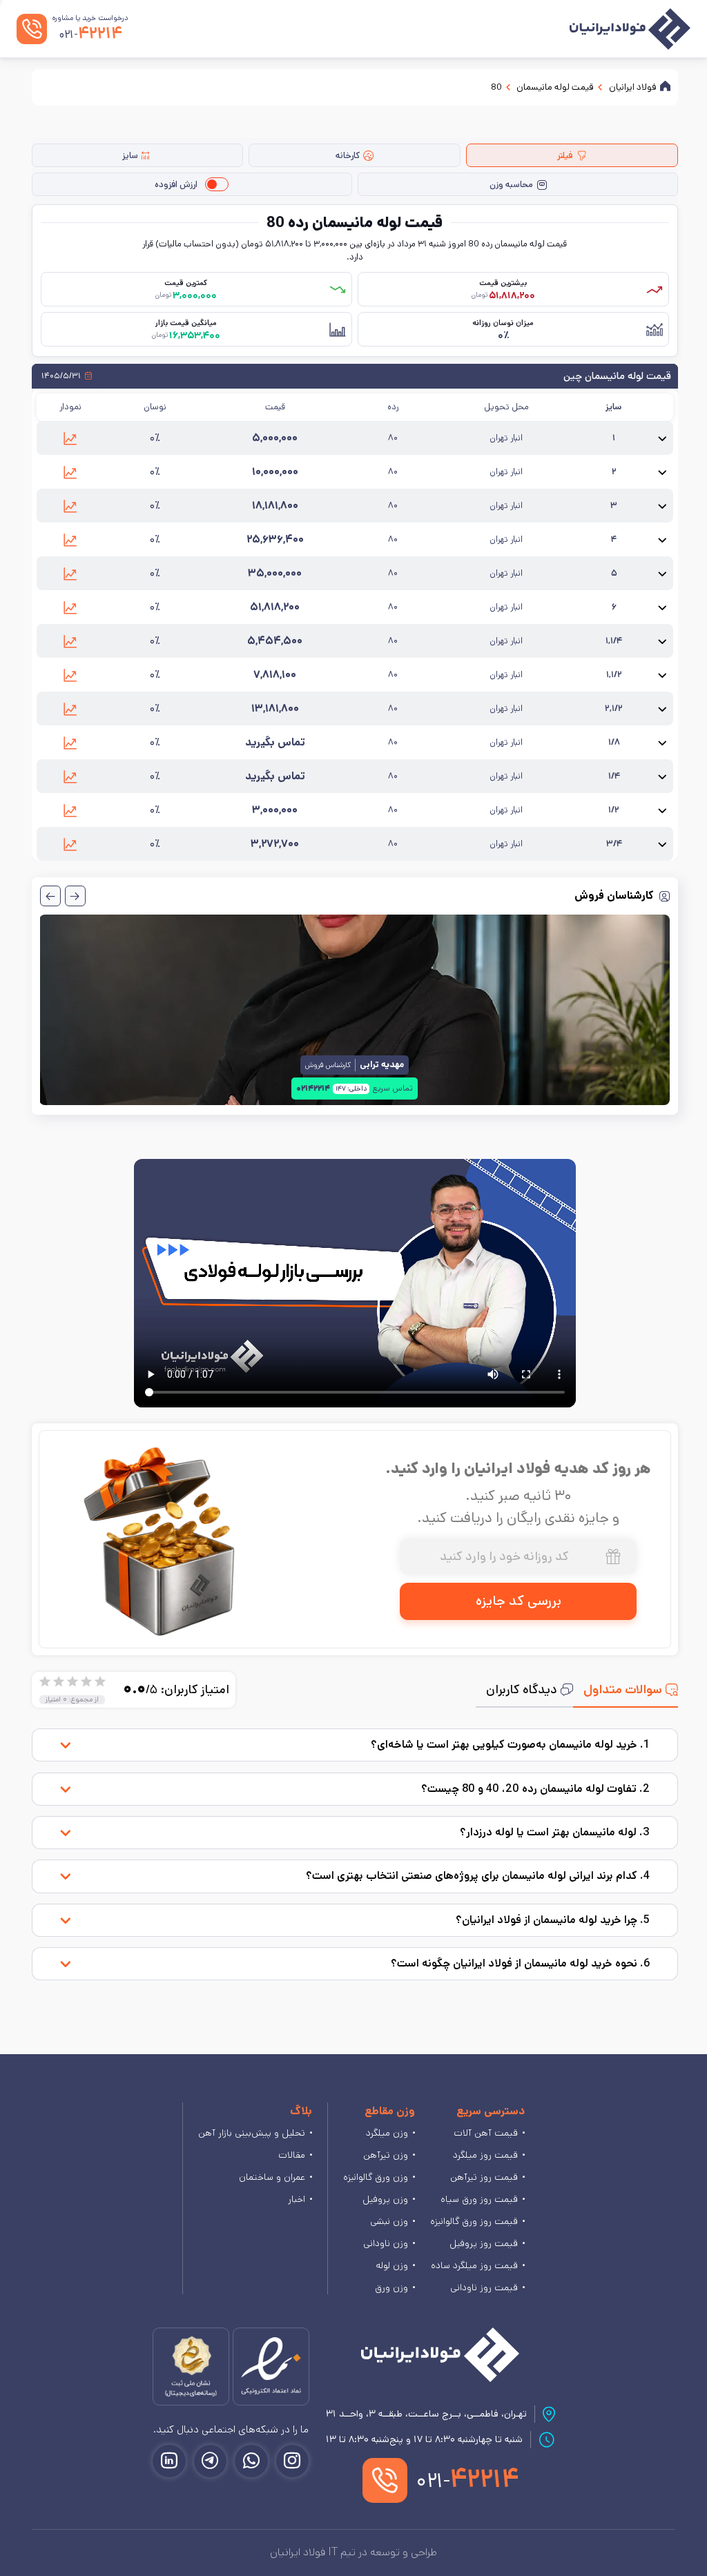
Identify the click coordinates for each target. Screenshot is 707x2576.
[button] (70, 438)
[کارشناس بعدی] (50, 896)
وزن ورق (391, 2287)
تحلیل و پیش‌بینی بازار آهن (252, 2133)
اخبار (297, 2199)
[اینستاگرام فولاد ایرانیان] (293, 2461)
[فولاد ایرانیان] (440, 2355)
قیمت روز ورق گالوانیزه (474, 2221)
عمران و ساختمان (272, 2177)
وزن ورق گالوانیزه (376, 2177)
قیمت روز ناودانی (484, 2287)
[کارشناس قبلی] (75, 896)
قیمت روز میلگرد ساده (474, 2265)
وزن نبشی (389, 2221)
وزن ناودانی (386, 2243)
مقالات (292, 2155)
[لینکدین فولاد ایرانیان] (169, 2461)
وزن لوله (392, 2265)
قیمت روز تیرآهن (484, 2177)
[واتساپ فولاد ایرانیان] (251, 2461)
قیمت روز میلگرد (485, 2155)
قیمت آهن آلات (486, 2133)
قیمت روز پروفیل (484, 2243)
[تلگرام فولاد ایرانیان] (211, 2461)
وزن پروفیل (385, 2199)
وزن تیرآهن (386, 2155)
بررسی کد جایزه (519, 1601)
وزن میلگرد (387, 2133)
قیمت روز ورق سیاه (479, 2199)
